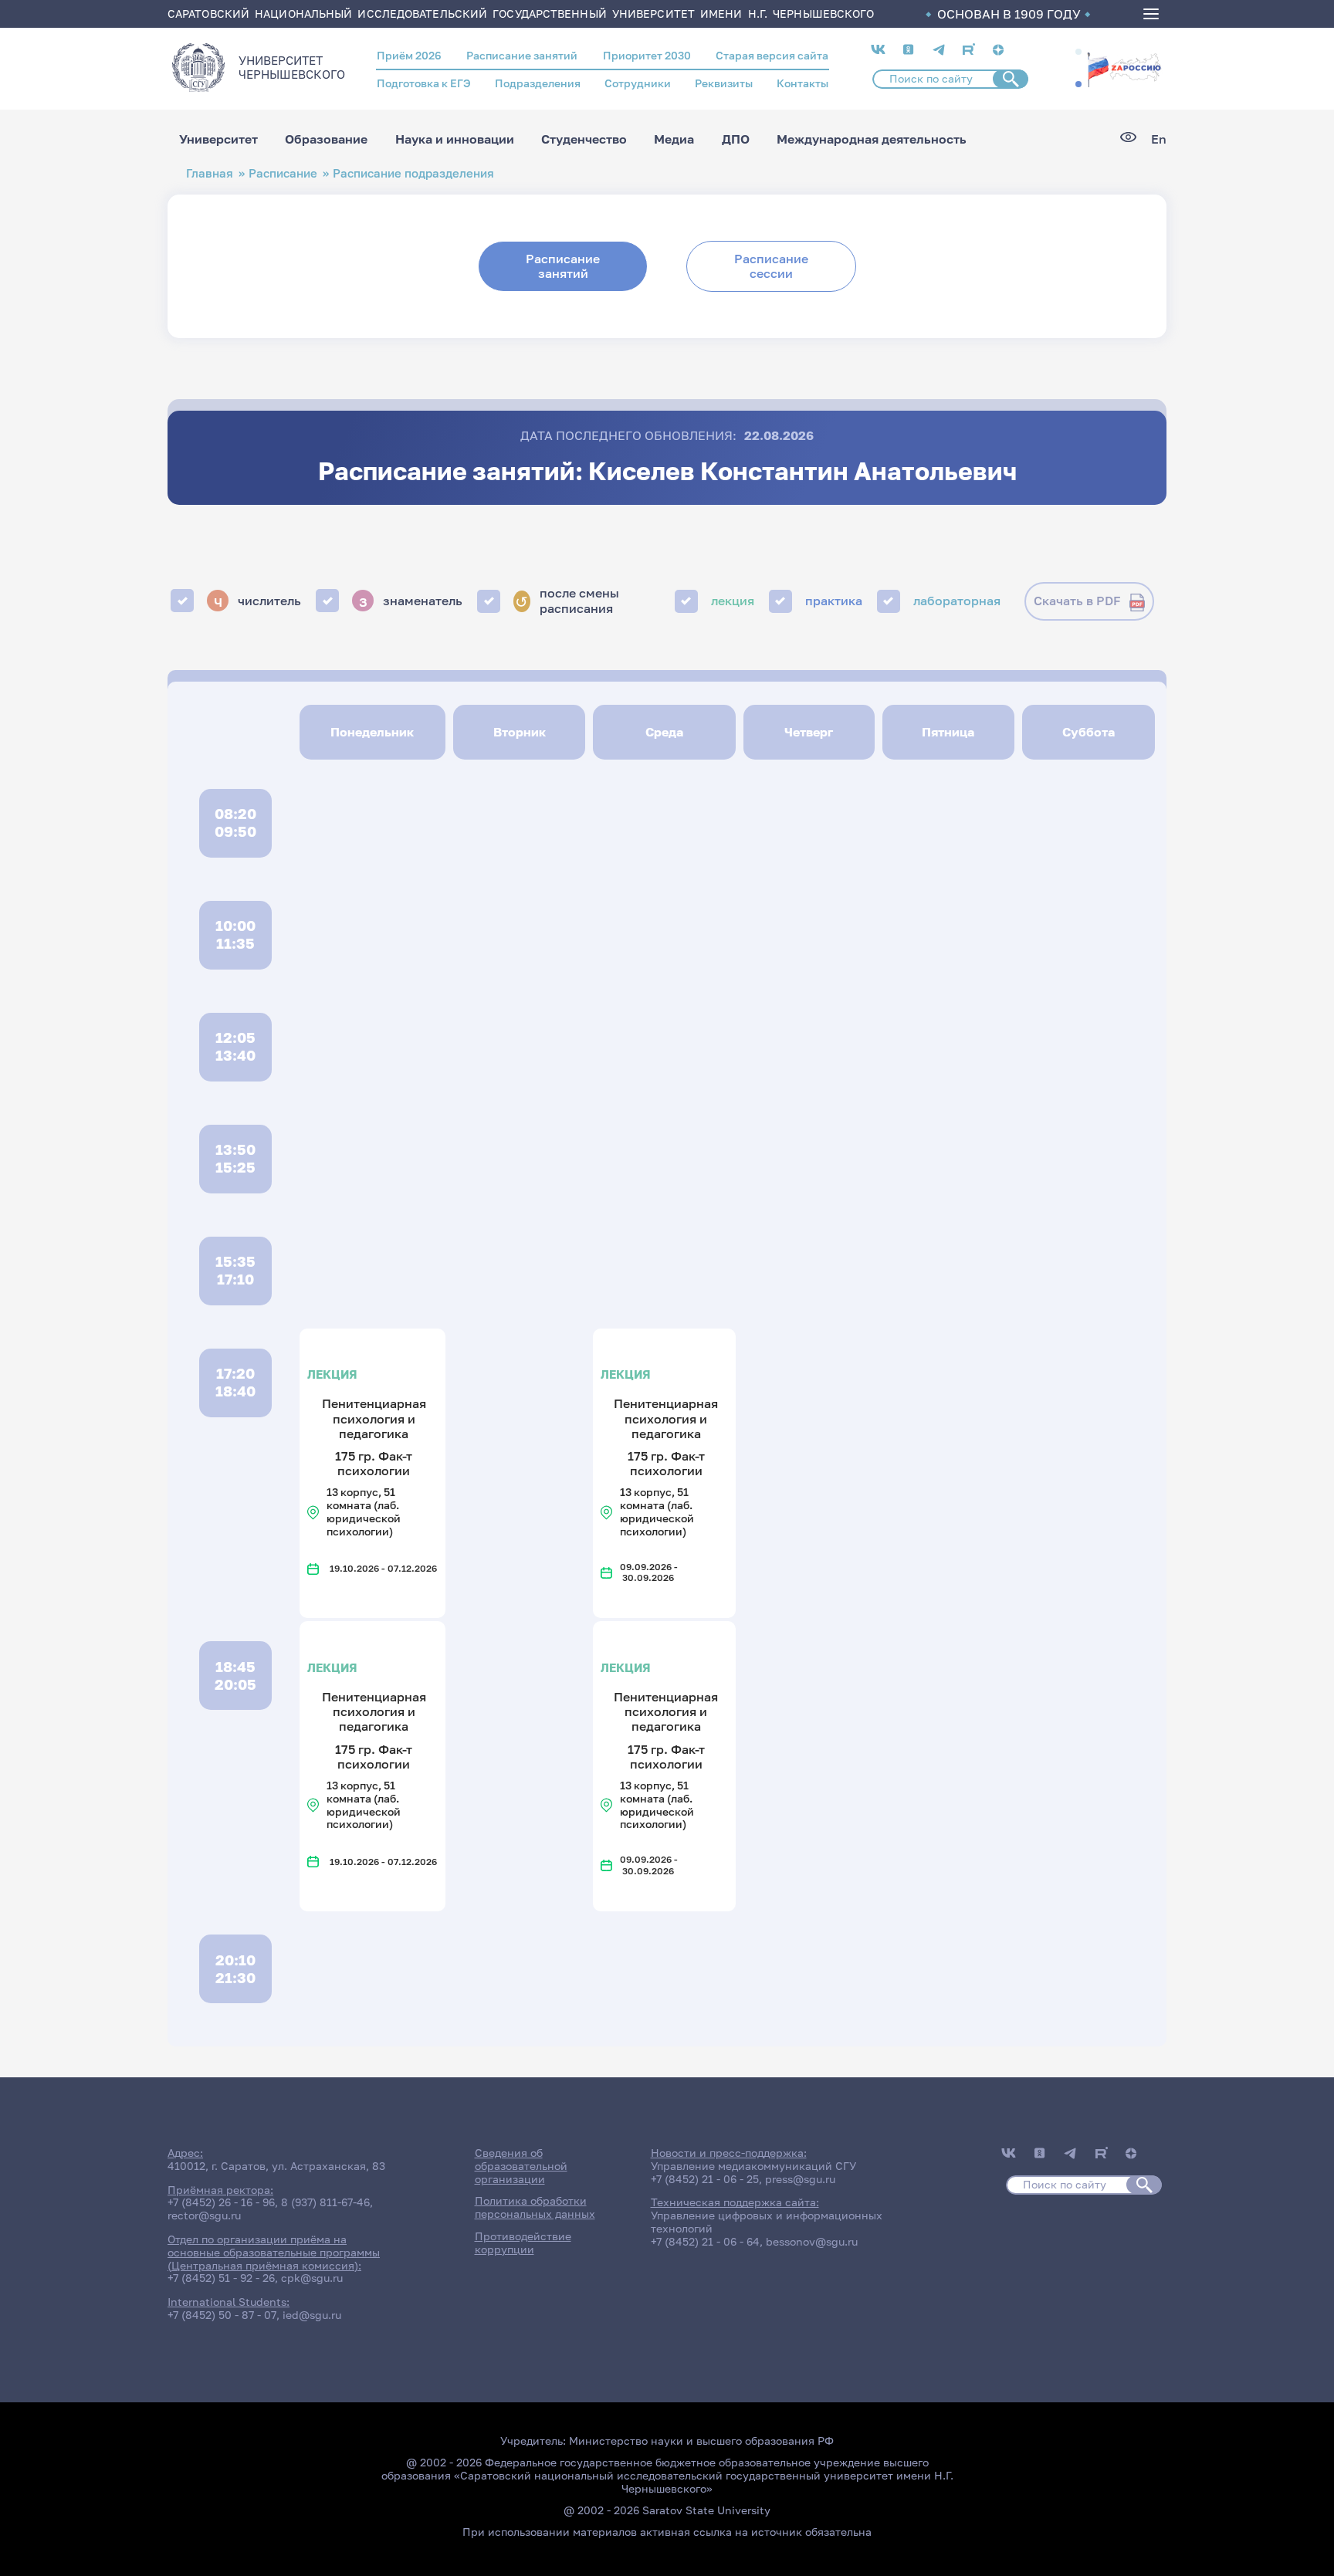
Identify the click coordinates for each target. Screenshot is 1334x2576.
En (1159, 139)
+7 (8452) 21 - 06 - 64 (705, 2241)
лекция (733, 601)
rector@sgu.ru (204, 2215)
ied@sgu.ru (312, 2315)
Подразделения (538, 83)
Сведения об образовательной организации (521, 2166)
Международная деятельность (872, 139)
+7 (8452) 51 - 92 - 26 (221, 2278)
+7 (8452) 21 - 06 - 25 (705, 2179)
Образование (326, 139)
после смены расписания (567, 601)
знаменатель (411, 601)
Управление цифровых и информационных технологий (767, 2222)
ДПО (736, 139)
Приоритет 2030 (647, 55)
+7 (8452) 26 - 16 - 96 (221, 2202)
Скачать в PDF (1077, 601)
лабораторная (957, 601)
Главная (210, 173)
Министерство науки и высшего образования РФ (701, 2441)
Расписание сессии (771, 266)
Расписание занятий (522, 55)
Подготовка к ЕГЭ (424, 83)
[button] (1078, 52)
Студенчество (584, 139)
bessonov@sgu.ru (812, 2241)
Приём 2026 (409, 55)
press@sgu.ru (800, 2179)
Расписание (283, 173)
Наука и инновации (455, 139)
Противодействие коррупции (523, 2243)
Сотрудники (638, 83)
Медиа (674, 139)
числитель (258, 601)
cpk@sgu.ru (312, 2278)
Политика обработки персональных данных (535, 2207)
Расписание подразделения (413, 173)
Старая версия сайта (772, 55)
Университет (218, 139)
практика (834, 601)
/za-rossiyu (1124, 68)
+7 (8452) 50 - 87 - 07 (222, 2315)
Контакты (802, 83)
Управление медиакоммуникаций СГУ (753, 2166)
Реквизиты (724, 83)
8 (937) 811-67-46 (325, 2202)
